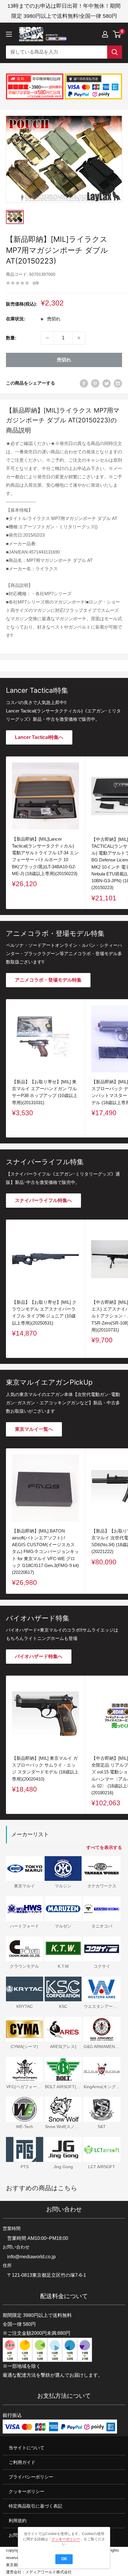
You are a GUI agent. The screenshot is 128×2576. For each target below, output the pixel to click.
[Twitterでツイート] (107, 383)
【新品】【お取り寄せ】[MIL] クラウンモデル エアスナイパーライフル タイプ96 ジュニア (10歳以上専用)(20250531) (44, 1313)
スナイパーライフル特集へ (43, 1200)
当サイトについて (26, 2448)
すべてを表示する (104, 1847)
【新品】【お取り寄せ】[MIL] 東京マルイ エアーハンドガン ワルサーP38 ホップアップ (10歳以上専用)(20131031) (45, 1092)
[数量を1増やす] (79, 338)
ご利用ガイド (22, 2462)
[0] (117, 34)
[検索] (115, 52)
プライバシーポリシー (31, 2477)
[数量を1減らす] (47, 338)
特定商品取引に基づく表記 (35, 2506)
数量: (11, 338)
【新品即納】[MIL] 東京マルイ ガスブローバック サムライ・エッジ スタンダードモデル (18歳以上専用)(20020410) (45, 1769)
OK (64, 2559)
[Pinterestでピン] (95, 383)
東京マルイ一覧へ (34, 1429)
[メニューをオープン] (9, 34)
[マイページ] (105, 34)
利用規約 (18, 2521)
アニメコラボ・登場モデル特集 (48, 980)
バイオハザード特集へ (39, 1656)
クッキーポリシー (26, 2491)
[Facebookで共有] (84, 383)
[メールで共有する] (118, 383)
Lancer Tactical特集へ (39, 737)
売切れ (64, 360)
